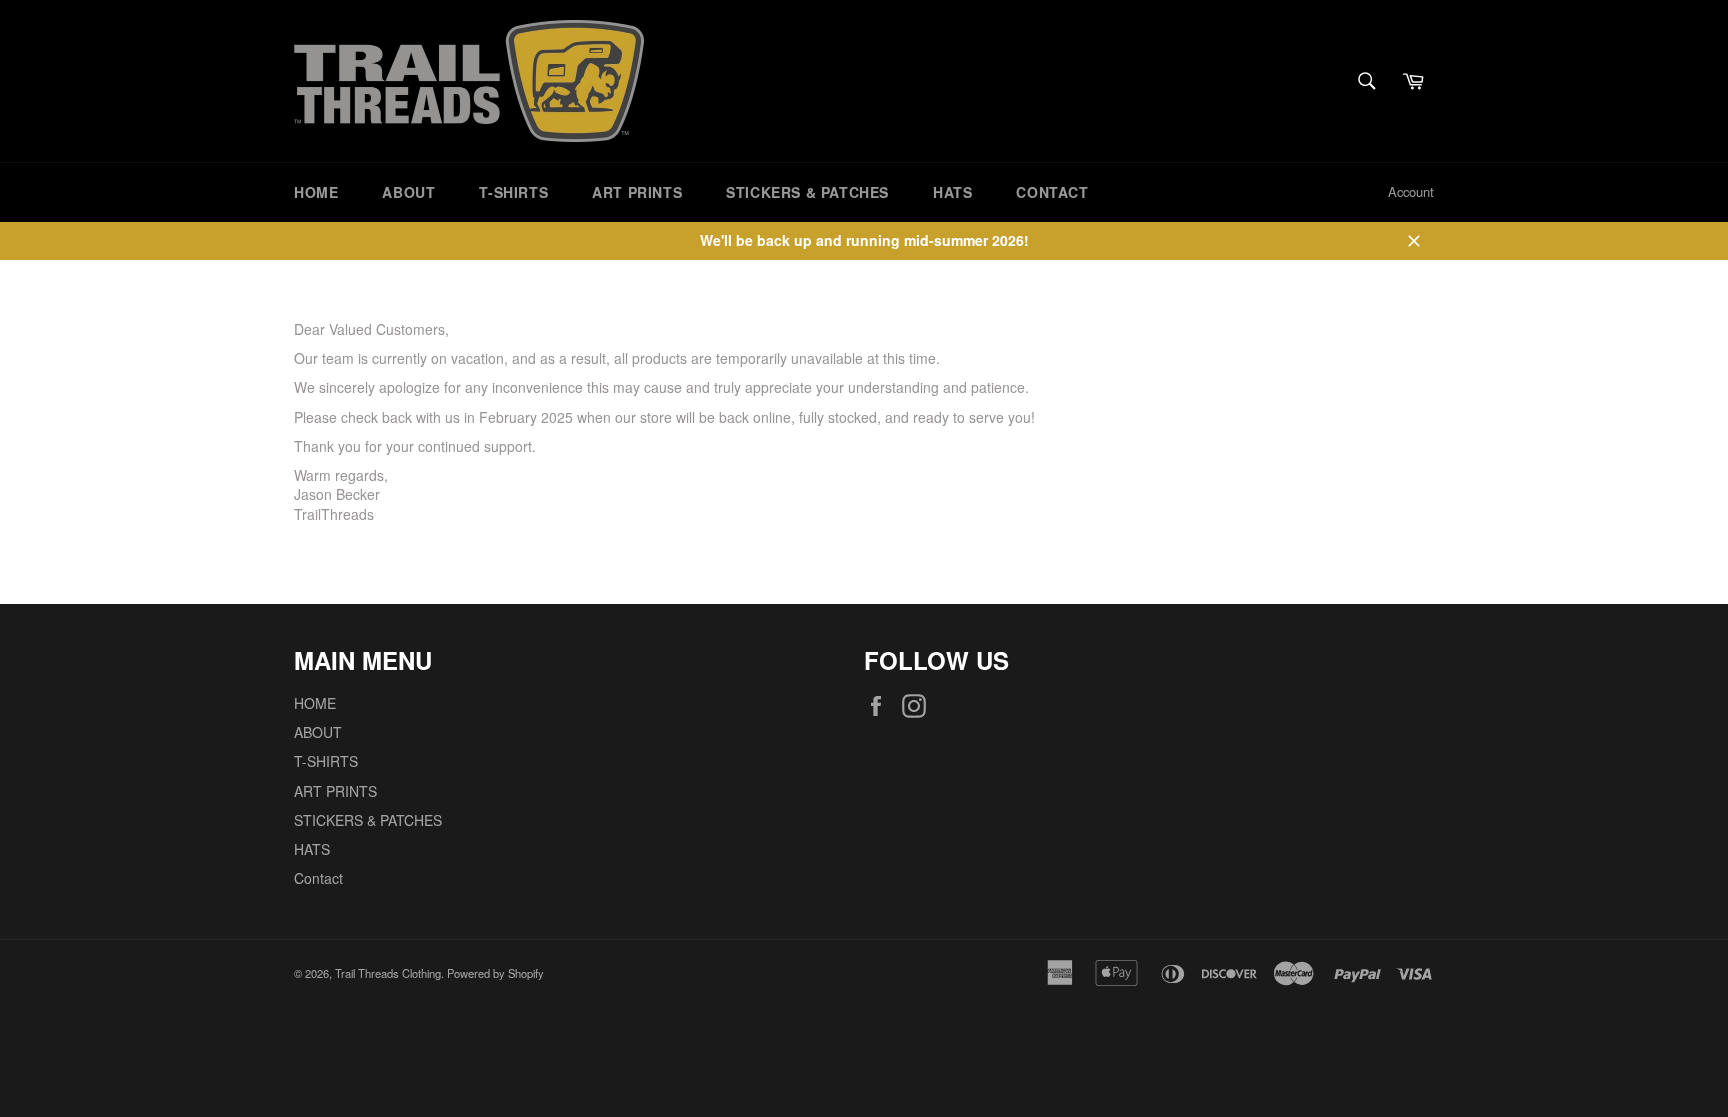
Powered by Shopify (495, 973)
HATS (952, 192)
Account (1411, 191)
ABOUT (408, 192)
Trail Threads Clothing (388, 973)
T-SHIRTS (513, 192)
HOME (316, 192)
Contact (1052, 192)
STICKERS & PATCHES (807, 192)
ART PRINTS (637, 192)
